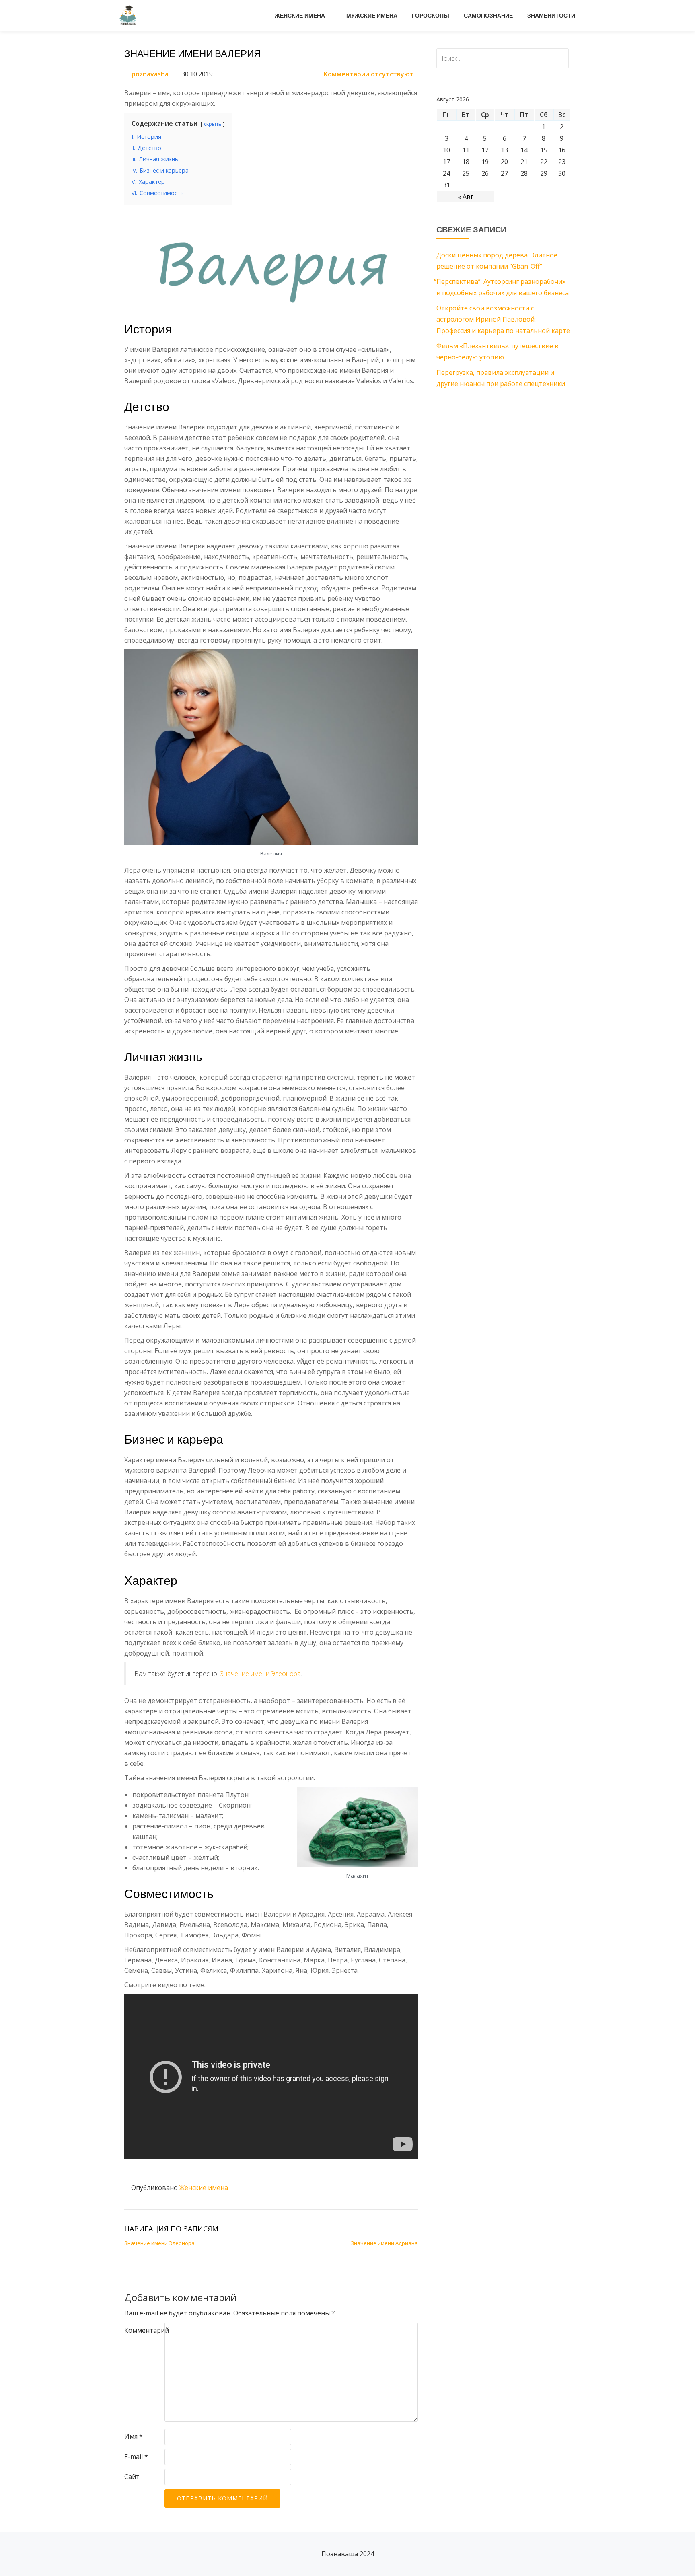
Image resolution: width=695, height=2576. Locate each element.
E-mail (136, 2457)
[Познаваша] (130, 16)
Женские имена (300, 16)
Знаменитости (551, 16)
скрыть (213, 124)
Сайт (132, 2477)
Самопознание (488, 16)
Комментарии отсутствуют (369, 74)
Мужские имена (372, 16)
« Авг (466, 197)
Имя (134, 2436)
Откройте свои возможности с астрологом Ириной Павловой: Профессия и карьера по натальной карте (503, 319)
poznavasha (150, 74)
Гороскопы (431, 16)
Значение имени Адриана (384, 2243)
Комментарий (147, 2330)
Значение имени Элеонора (260, 1674)
